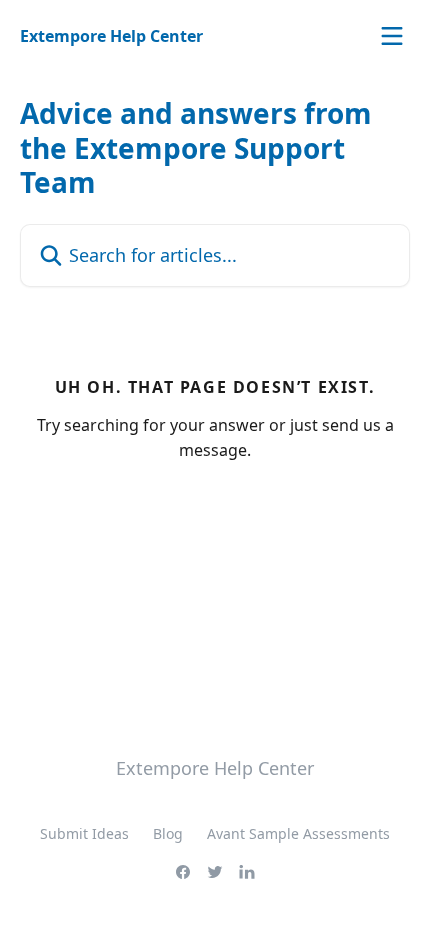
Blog (168, 833)
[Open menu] (392, 36)
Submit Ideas (84, 833)
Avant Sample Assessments (298, 833)
